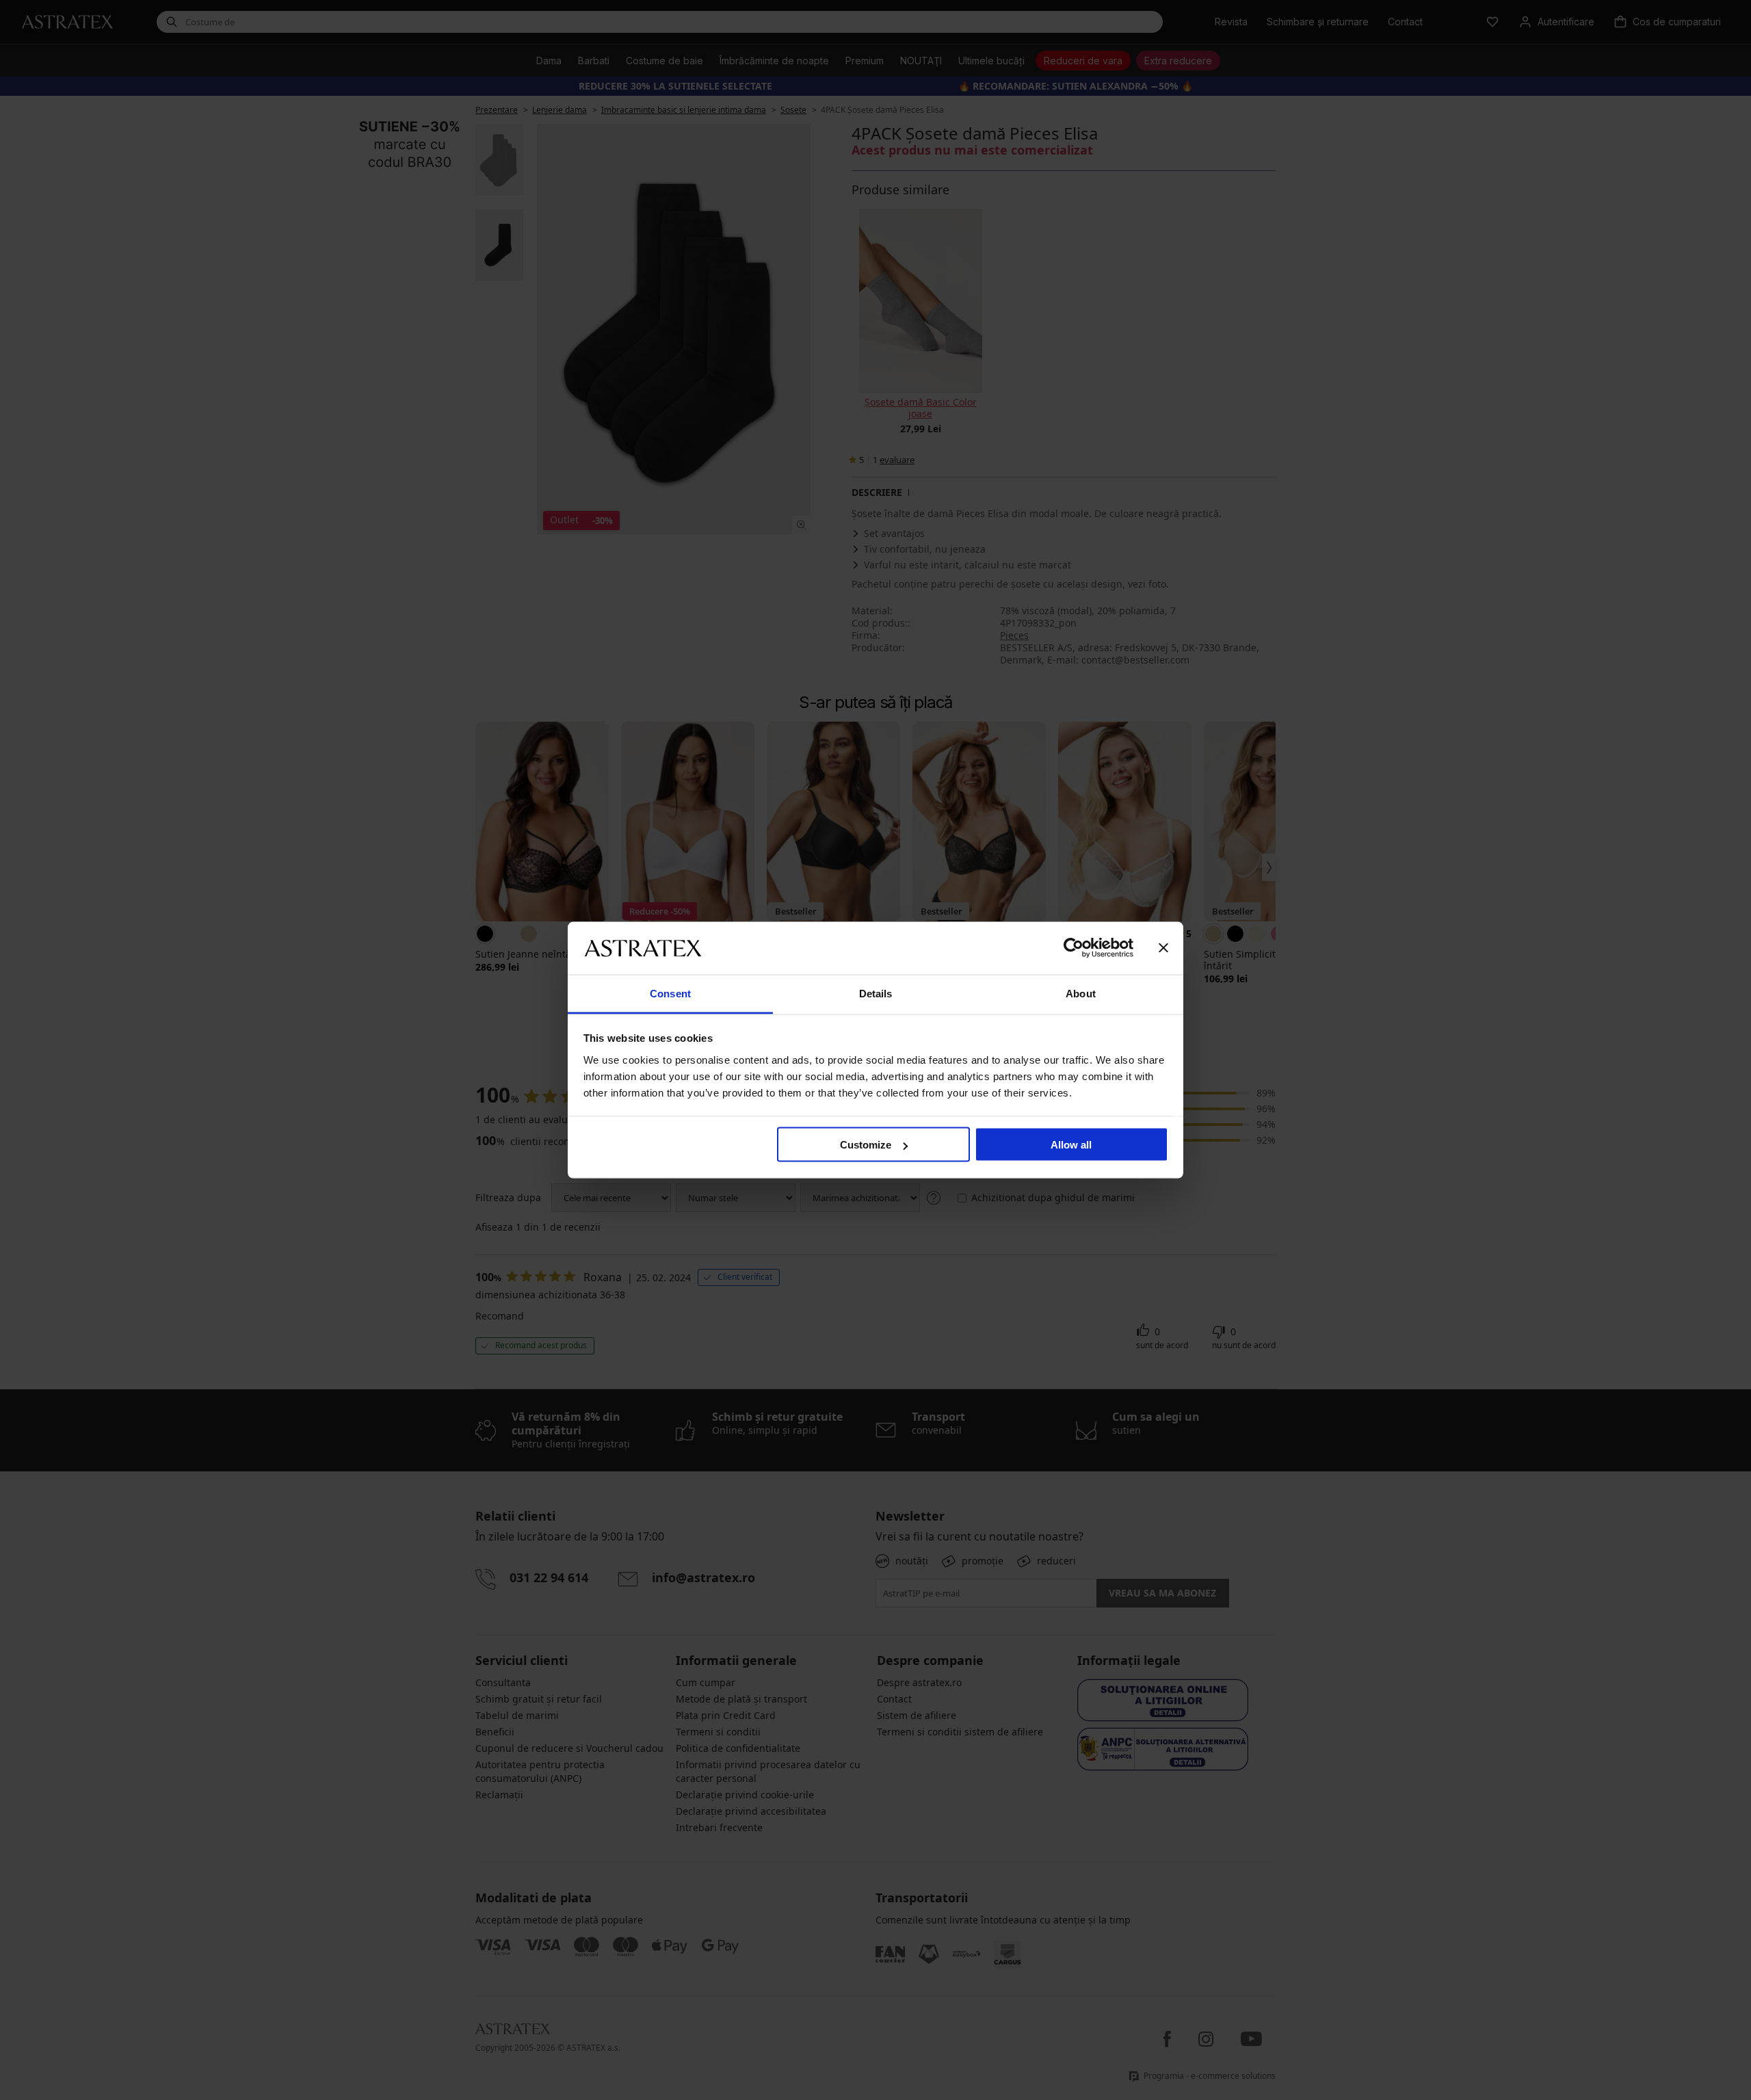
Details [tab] (876, 993)
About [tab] (1081, 993)
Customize (866, 1145)
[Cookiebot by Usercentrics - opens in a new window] (1074, 948)
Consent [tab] (670, 993)
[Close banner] (1163, 948)
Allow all (1071, 1145)
